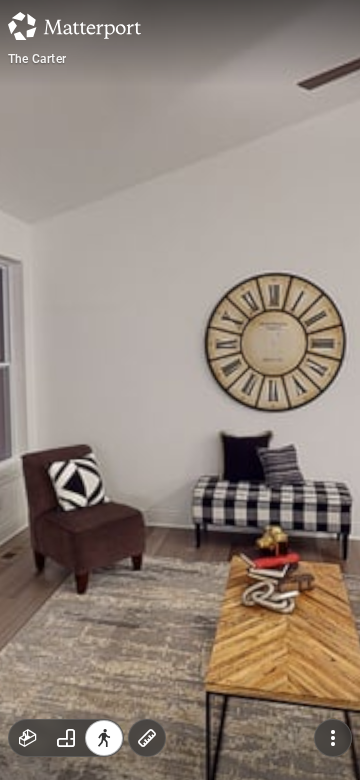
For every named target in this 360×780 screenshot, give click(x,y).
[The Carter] (180, 390)
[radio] (28, 738)
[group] (66, 738)
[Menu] (333, 738)
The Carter (37, 59)
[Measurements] (147, 738)
